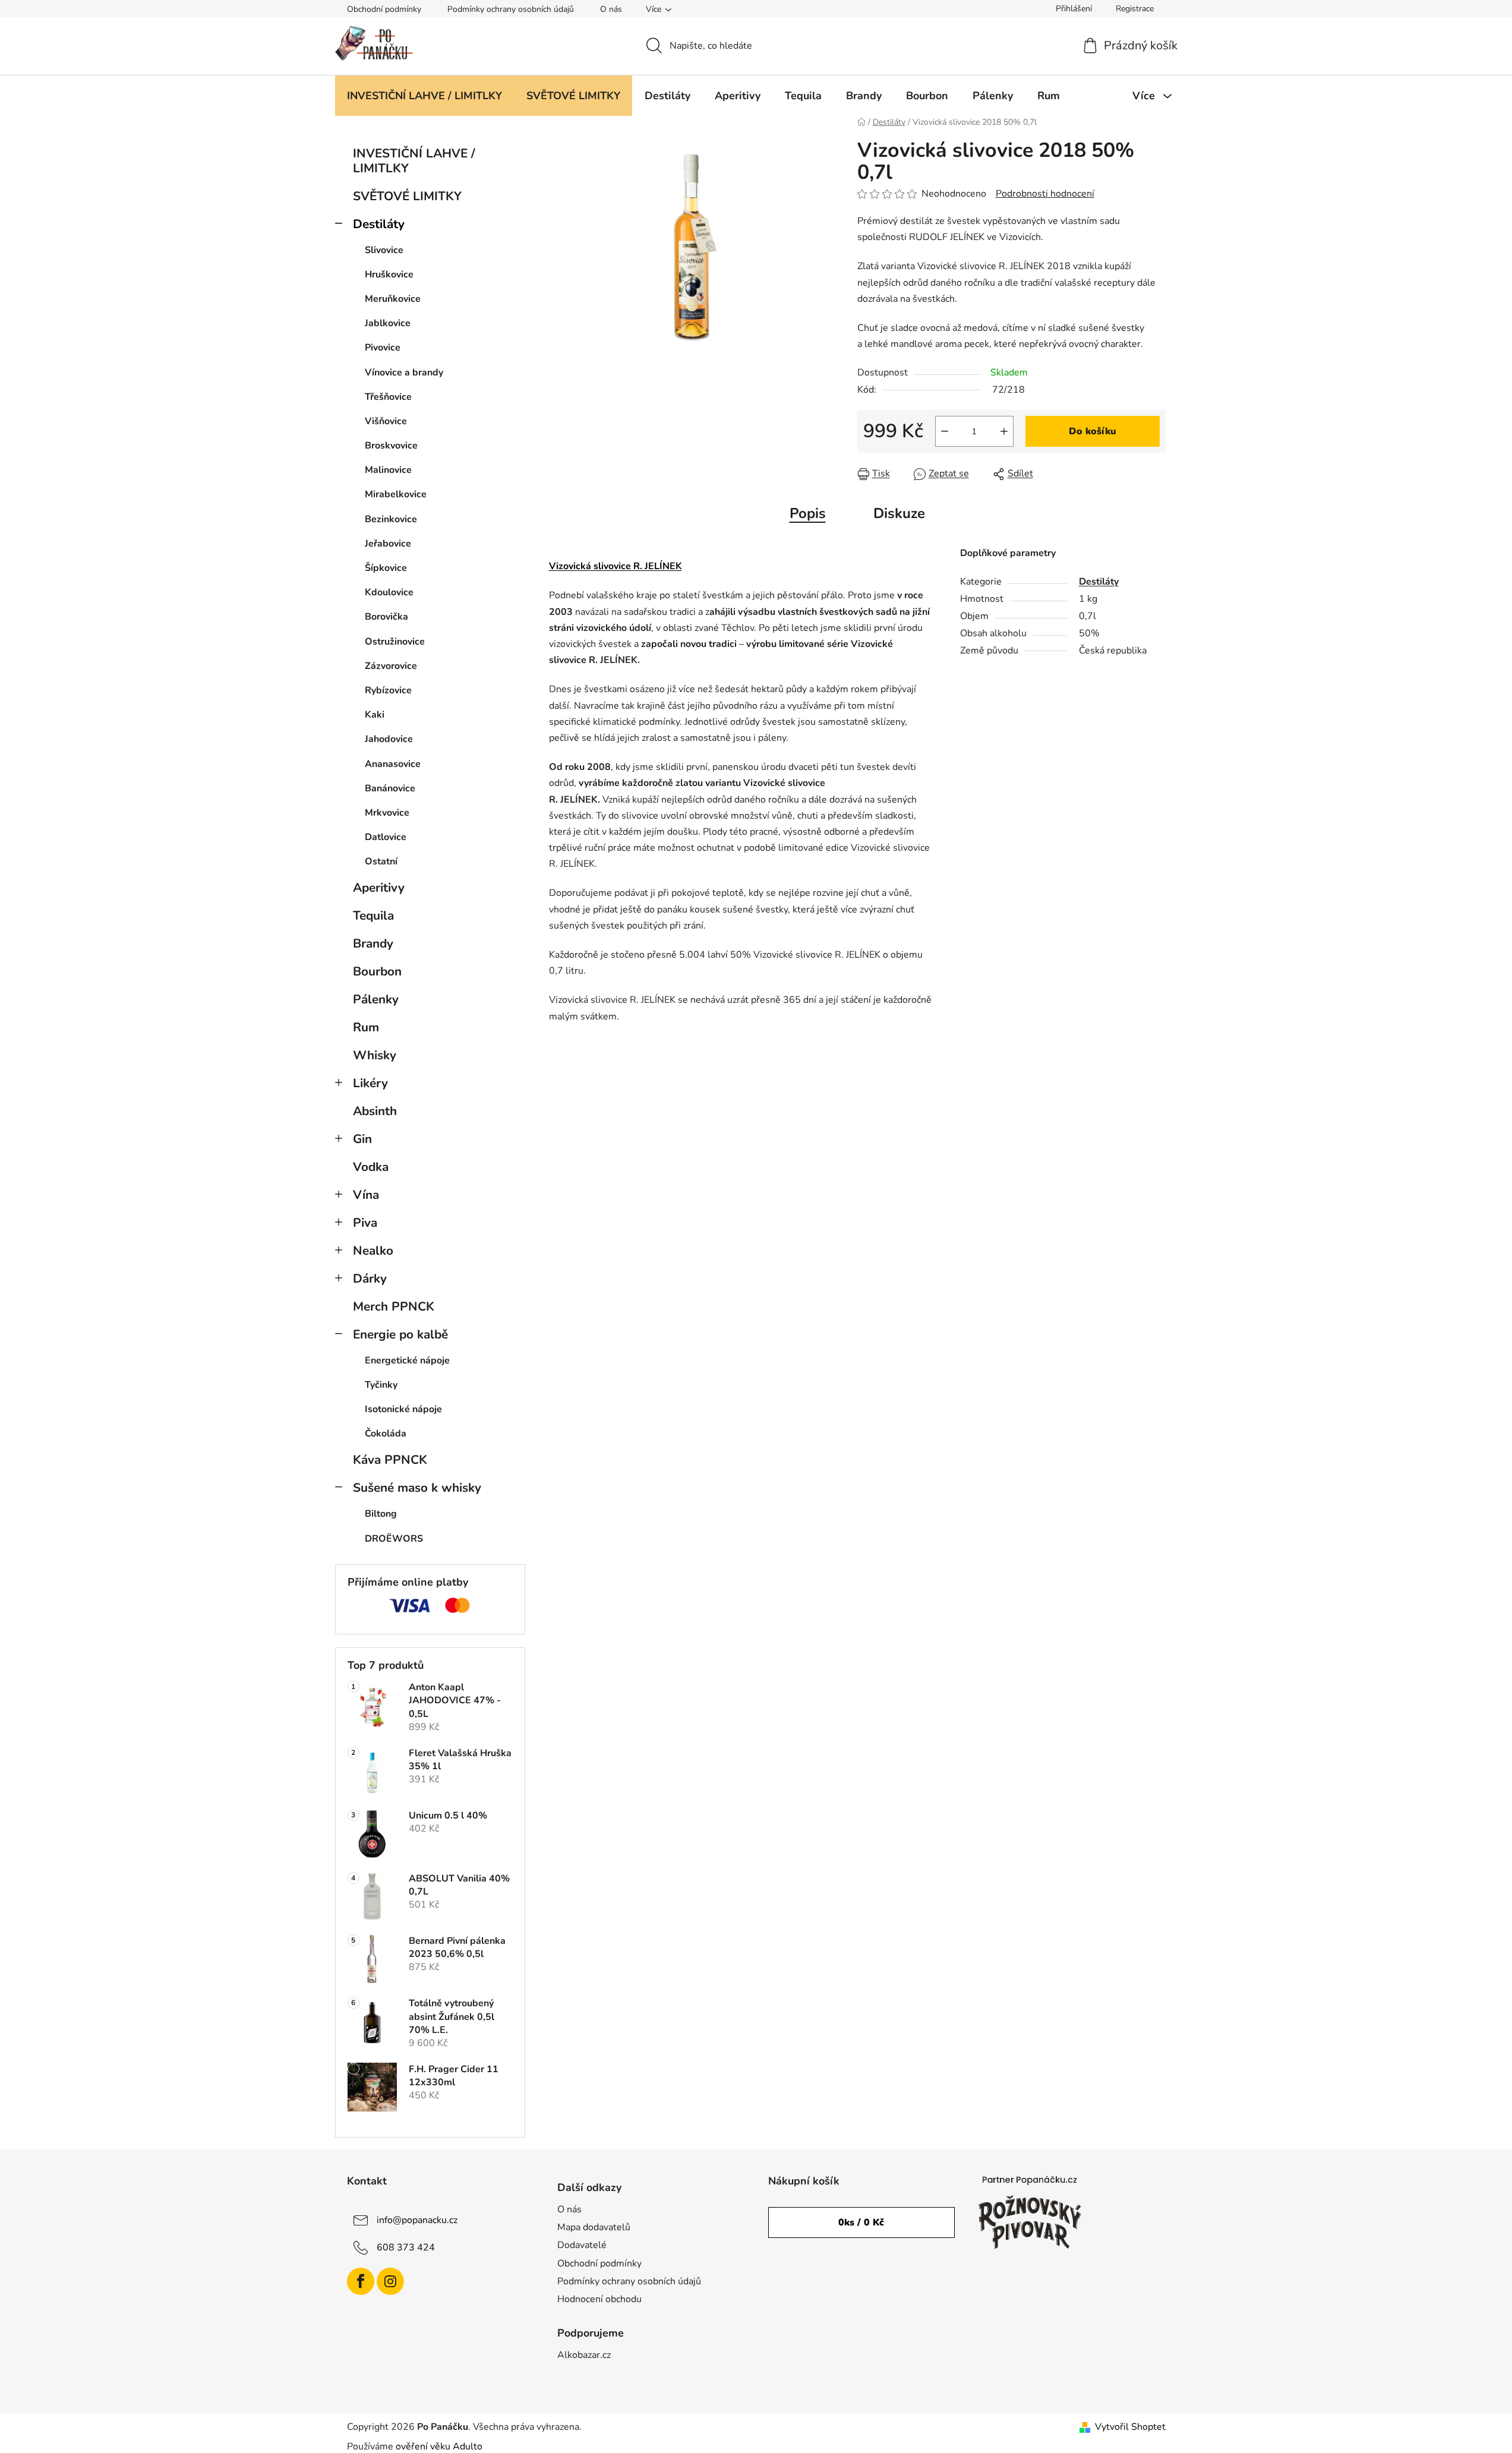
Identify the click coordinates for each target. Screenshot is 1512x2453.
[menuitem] (424, 96)
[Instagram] (390, 2281)
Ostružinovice (395, 642)
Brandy (373, 943)
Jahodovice (389, 739)
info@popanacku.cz (417, 2220)
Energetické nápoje (407, 1360)
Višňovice (386, 421)
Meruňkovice (393, 299)
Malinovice (388, 470)
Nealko (373, 1251)
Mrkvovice (387, 813)
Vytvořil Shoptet (1130, 2427)
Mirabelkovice (396, 494)
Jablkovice (388, 323)
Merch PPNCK (394, 1306)
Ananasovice (393, 764)
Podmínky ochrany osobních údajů (511, 9)
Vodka (371, 1167)
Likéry (370, 1083)
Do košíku (1093, 431)
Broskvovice (391, 446)
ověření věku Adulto (439, 2446)
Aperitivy (379, 888)
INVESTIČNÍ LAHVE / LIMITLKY (414, 161)
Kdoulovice (389, 592)
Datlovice (386, 837)
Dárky (370, 1278)
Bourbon (377, 971)
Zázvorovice (391, 666)
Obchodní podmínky (384, 9)
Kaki (375, 715)
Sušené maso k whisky (417, 1488)
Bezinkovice (391, 519)
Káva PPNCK (390, 1460)
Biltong (381, 1514)
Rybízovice (388, 690)
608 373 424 (406, 2247)
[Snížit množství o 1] (945, 431)
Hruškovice (389, 274)
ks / (861, 2222)
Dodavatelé (582, 2245)
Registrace (1135, 9)
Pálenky (376, 999)
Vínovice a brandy (404, 372)
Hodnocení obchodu (599, 2299)
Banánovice (390, 788)
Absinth (375, 1111)
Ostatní (381, 861)
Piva (365, 1223)
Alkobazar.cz (584, 2355)
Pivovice (383, 348)
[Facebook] (361, 2281)
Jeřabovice (388, 544)
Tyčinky (381, 1385)
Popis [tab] (808, 513)
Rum (366, 1027)
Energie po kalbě (400, 1334)
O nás (611, 9)
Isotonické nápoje (403, 1409)
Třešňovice (388, 397)
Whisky (375, 1055)
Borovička (386, 617)
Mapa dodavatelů (594, 2227)
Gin (362, 1139)
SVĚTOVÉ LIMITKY (407, 196)
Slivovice (384, 250)
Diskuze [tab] (899, 513)
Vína (366, 1195)
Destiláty (379, 224)
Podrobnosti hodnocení (1045, 194)
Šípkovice (386, 568)
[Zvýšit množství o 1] (1004, 431)
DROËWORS (394, 1539)
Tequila (373, 915)
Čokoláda (386, 1434)
